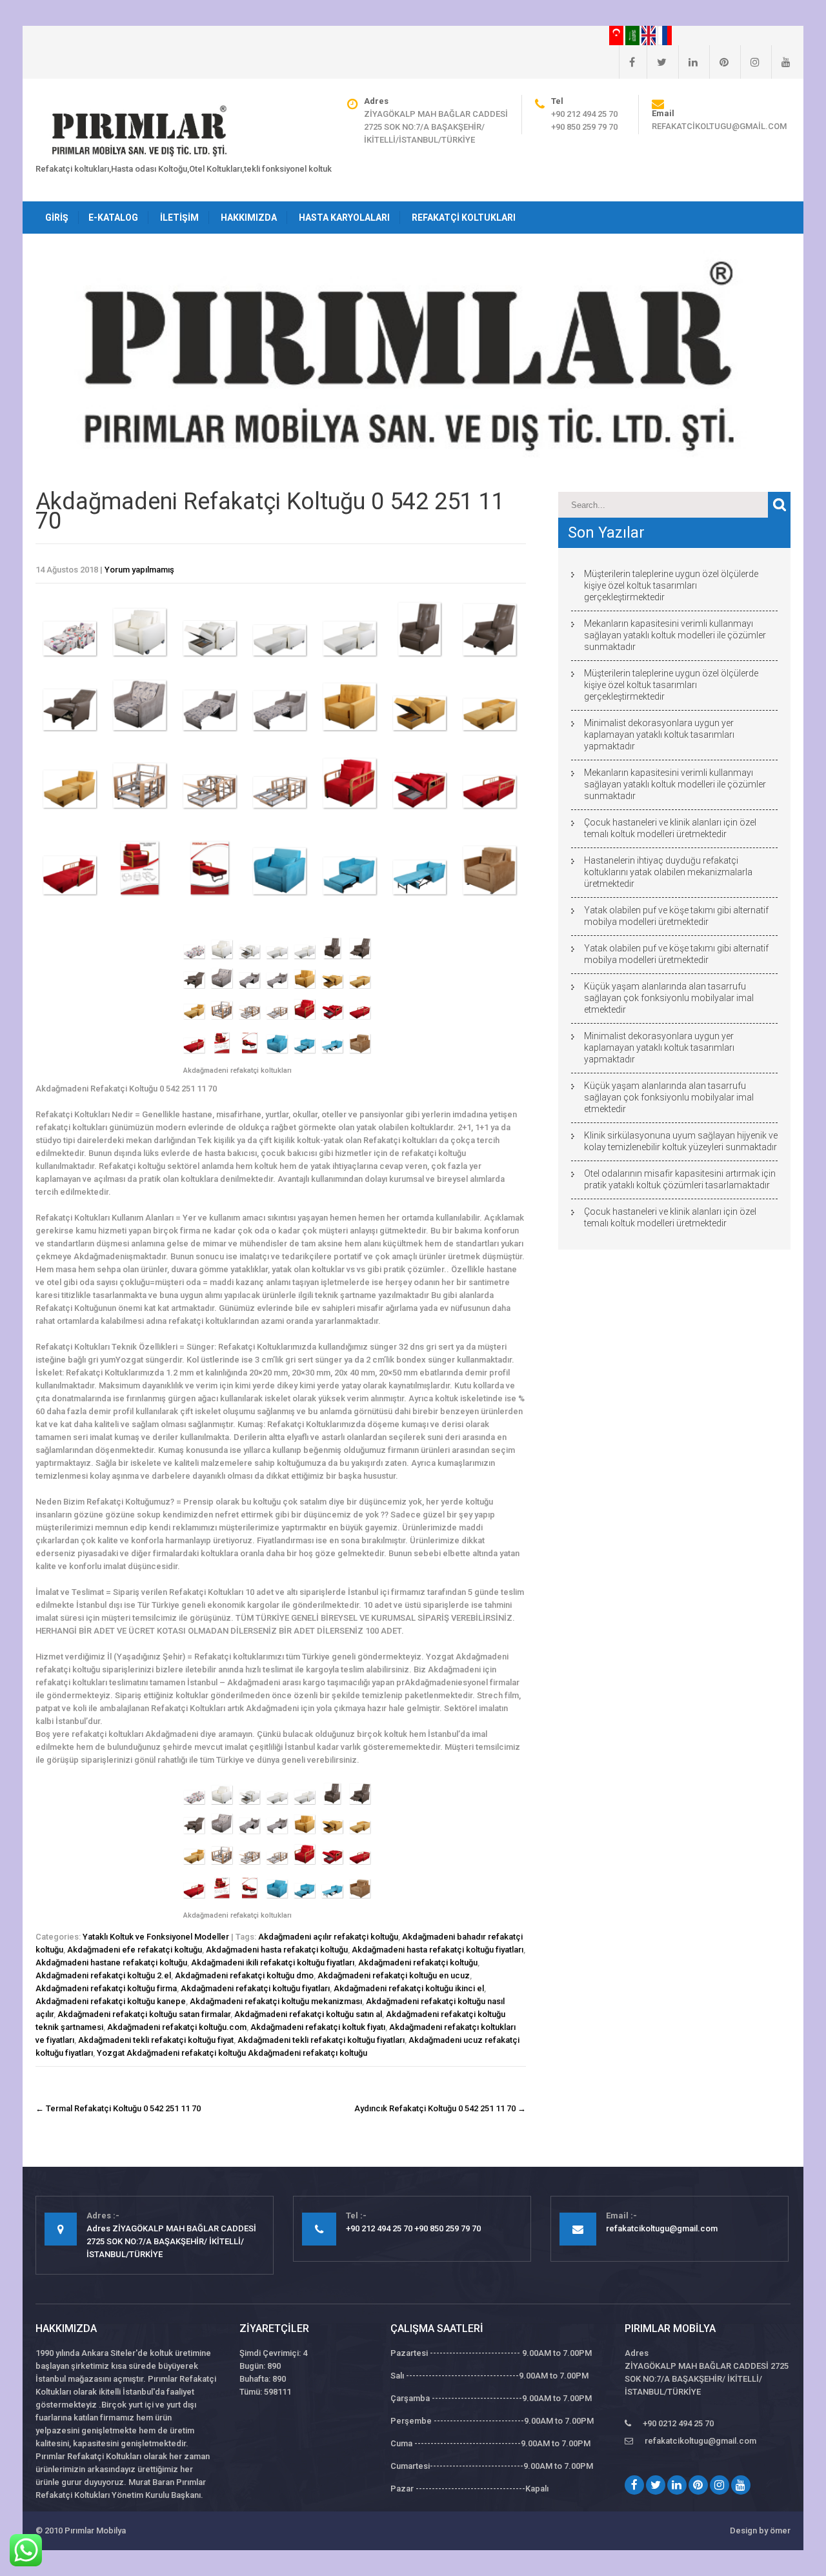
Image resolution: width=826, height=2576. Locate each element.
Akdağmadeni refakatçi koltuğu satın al (308, 2014)
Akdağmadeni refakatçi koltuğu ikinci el (409, 1988)
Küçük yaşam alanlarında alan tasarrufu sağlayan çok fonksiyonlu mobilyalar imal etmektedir (669, 998)
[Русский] (665, 35)
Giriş (57, 218)
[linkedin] (688, 62)
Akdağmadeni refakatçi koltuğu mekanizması (276, 2001)
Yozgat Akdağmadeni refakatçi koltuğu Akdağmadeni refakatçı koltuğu (232, 2053)
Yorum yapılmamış (139, 570)
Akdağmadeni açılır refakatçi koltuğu (328, 1937)
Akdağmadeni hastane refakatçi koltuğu (111, 1962)
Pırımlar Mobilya (95, 2530)
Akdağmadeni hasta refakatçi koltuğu (277, 1950)
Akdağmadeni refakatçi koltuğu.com (177, 2027)
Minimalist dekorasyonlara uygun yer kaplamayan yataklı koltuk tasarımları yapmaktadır (659, 735)
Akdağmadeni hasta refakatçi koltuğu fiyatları (438, 1950)
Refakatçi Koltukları (464, 218)
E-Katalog (113, 218)
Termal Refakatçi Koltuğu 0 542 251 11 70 (118, 2108)
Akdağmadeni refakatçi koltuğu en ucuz (394, 1975)
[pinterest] (719, 62)
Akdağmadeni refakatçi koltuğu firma (106, 1988)
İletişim (179, 218)
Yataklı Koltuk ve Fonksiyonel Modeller (156, 1937)
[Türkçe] (617, 35)
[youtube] (781, 62)
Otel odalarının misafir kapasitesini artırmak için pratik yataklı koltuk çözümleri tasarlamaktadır (680, 1179)
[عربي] (633, 35)
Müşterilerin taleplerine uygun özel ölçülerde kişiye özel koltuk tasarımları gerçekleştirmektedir (671, 585)
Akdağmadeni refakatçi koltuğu (418, 1962)
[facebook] (627, 62)
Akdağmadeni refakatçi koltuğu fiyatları (255, 1988)
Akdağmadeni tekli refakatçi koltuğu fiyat (156, 2040)
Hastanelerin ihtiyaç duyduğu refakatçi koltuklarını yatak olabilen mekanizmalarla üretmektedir (668, 872)
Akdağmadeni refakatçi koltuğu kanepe (111, 2001)
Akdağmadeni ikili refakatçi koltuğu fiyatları (273, 1962)
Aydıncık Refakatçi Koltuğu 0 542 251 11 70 (440, 2108)
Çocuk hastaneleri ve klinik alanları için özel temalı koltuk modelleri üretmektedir (670, 828)
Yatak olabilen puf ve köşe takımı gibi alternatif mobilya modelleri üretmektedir (676, 916)
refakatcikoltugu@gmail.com (719, 126)
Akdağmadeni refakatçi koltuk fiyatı (318, 2027)
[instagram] (750, 62)
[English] (650, 35)
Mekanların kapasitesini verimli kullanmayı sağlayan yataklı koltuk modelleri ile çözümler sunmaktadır (675, 635)
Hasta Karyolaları (344, 218)
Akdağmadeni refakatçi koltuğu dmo (244, 1975)
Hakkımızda (249, 218)
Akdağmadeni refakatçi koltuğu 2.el (103, 1975)
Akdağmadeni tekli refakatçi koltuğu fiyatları (321, 2040)
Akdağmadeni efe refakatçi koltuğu (135, 1950)
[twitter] (657, 62)
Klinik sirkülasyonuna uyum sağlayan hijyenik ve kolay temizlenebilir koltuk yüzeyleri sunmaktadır (681, 1141)
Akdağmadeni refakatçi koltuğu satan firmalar (144, 2014)
